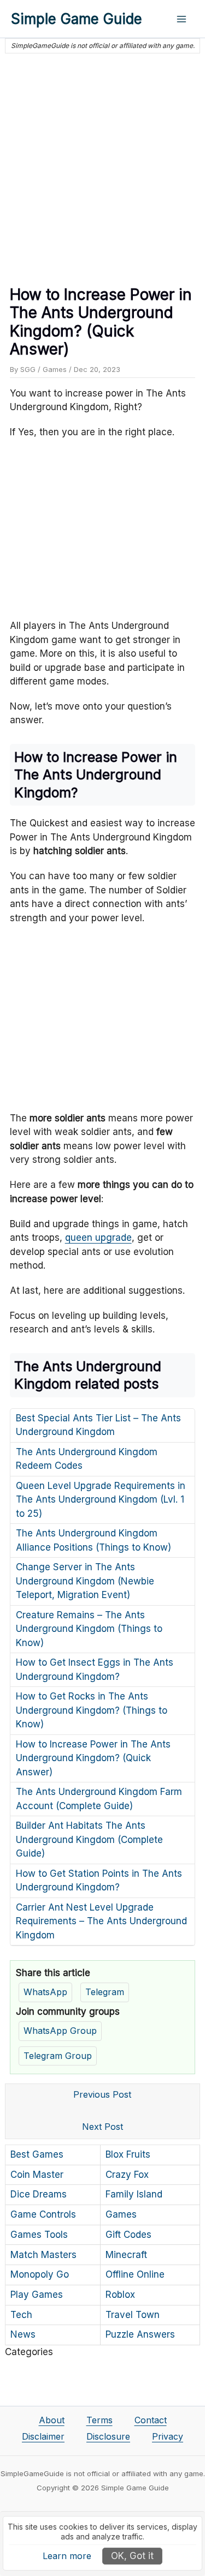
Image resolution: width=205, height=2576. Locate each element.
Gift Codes (128, 2235)
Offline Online (135, 2274)
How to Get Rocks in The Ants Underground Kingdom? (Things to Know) (92, 1710)
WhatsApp (45, 1992)
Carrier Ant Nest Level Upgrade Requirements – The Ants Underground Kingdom (101, 1921)
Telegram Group (58, 2056)
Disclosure (108, 2436)
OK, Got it (132, 2556)
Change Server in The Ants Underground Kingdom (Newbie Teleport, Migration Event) (85, 1581)
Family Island (134, 2194)
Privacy (168, 2436)
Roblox (120, 2295)
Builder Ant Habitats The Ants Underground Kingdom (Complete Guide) (89, 1839)
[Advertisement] (102, 165)
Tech (21, 2315)
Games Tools (39, 2235)
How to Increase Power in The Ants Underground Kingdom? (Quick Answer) (93, 1758)
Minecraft (126, 2255)
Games (55, 369)
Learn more (67, 2556)
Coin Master (37, 2175)
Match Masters (43, 2255)
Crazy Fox (127, 2175)
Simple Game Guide (77, 19)
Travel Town (133, 2315)
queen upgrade (98, 1238)
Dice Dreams (39, 2194)
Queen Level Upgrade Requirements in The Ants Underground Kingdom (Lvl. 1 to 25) (101, 1500)
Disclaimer (43, 2436)
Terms (99, 2420)
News (23, 2334)
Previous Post (102, 2094)
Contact (151, 2420)
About (52, 2420)
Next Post (102, 2127)
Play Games (37, 2295)
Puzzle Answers (140, 2334)
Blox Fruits (128, 2154)
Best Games (37, 2154)
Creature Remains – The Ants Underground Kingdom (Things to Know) (89, 1629)
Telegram (105, 1992)
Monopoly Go (40, 2274)
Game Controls (43, 2214)
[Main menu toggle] (182, 19)
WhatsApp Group (60, 2031)
